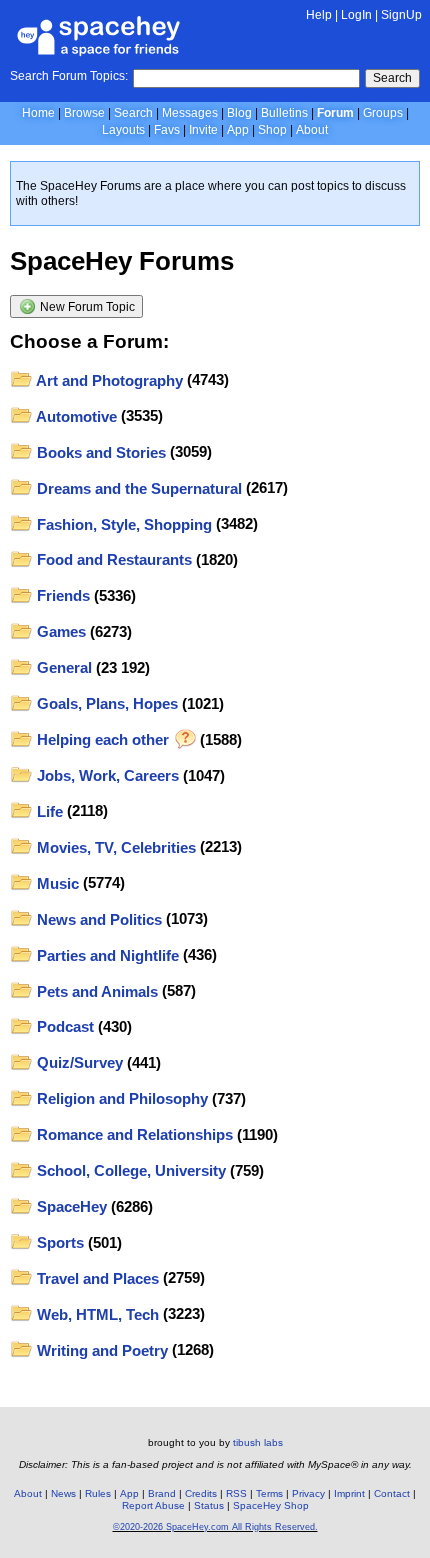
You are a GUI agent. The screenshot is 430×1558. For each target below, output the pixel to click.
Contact (392, 1493)
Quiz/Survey (78, 1062)
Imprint (349, 1493)
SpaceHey (70, 1206)
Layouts (123, 130)
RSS (236, 1493)
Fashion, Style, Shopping (122, 524)
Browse (84, 113)
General (62, 667)
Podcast (63, 1026)
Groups (383, 113)
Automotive (75, 416)
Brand (162, 1493)
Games (59, 631)
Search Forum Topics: (69, 76)
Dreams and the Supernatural (137, 488)
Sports (58, 1242)
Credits (201, 1493)
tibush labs (258, 1442)
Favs (167, 130)
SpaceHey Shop (271, 1505)
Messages (190, 113)
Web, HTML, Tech (96, 1314)
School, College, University (129, 1170)
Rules (98, 1493)
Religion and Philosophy (120, 1098)
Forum (335, 113)
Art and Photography (108, 380)
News (63, 1493)
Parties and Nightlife (106, 955)
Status (209, 1505)
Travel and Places (96, 1278)
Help (319, 15)
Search (392, 78)
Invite (203, 130)
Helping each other (103, 739)
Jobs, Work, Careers (106, 775)
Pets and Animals (95, 991)
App (238, 130)
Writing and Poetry (100, 1350)
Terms (269, 1493)
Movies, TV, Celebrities (114, 847)
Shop (272, 130)
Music (56, 883)
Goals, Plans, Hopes (105, 703)
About (312, 130)
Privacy (308, 1493)
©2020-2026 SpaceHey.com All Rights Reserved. (215, 1527)
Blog (239, 113)
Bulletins (284, 113)
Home (38, 113)
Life (48, 811)
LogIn (356, 15)
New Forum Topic (86, 307)
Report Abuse (153, 1505)
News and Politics (97, 919)
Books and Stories (99, 452)
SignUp (401, 15)
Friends (61, 595)
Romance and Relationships (133, 1134)
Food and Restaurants (112, 559)
